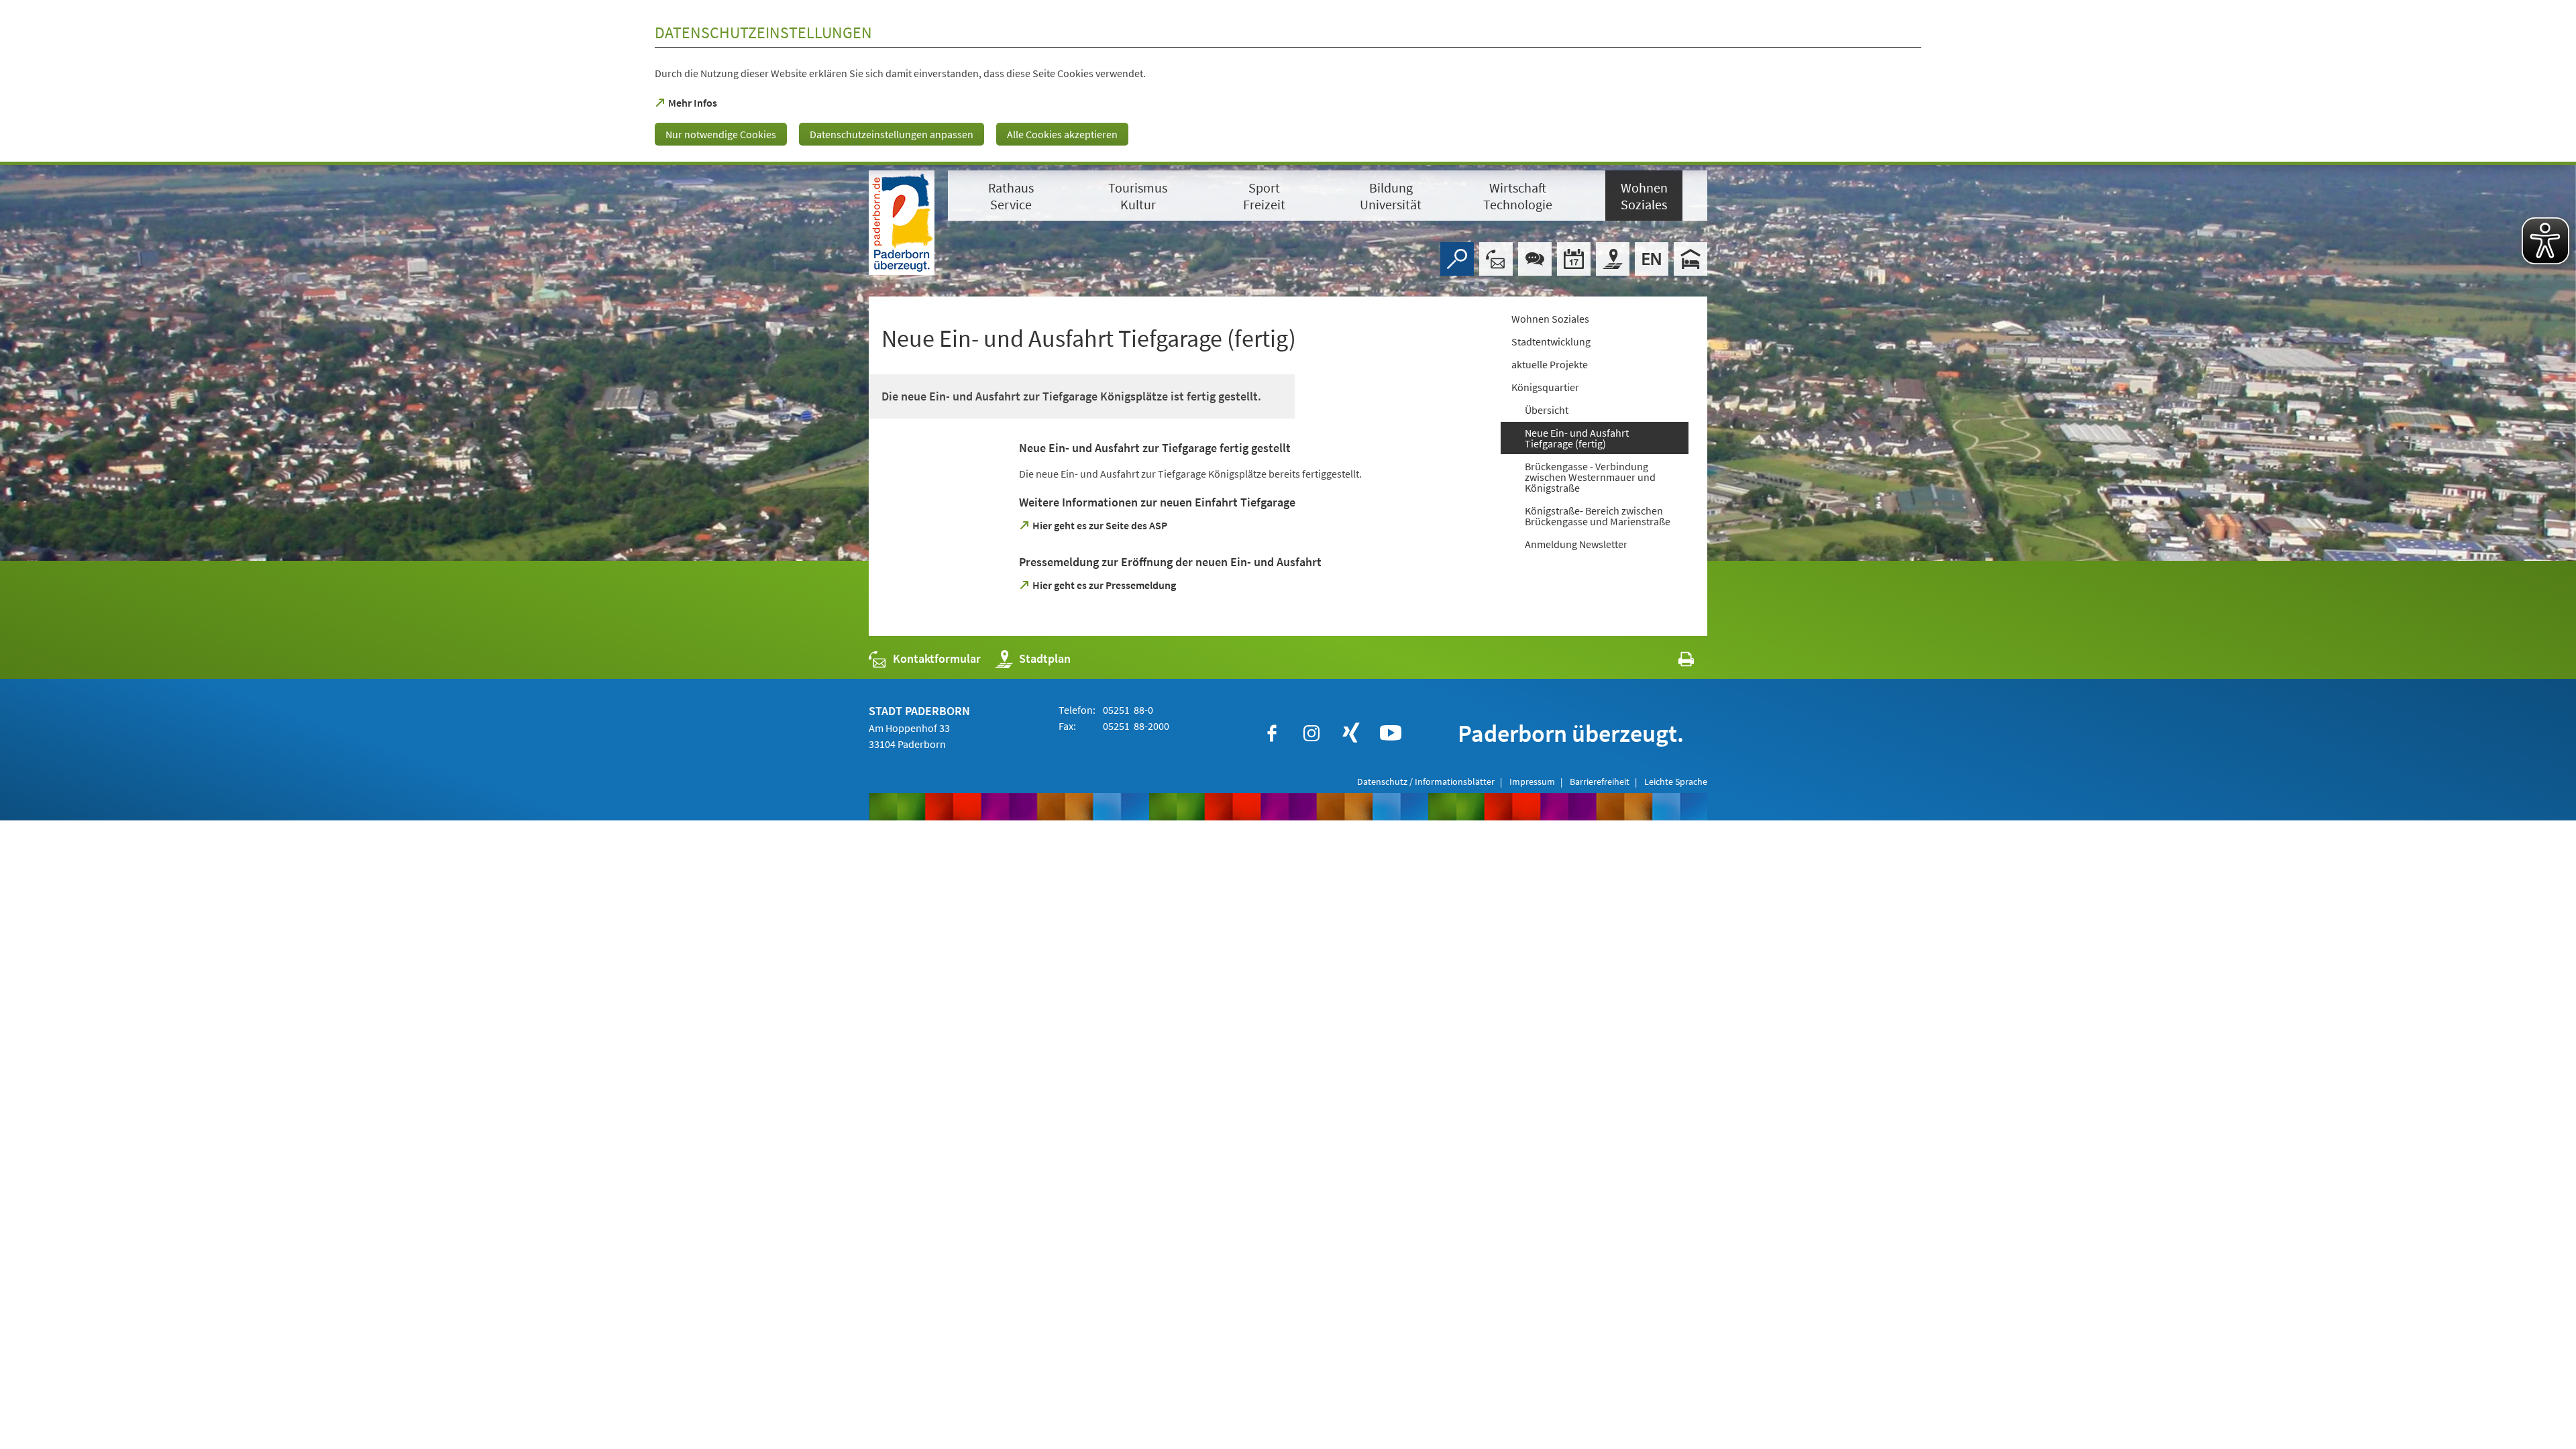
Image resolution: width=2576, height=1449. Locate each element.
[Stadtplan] (1613, 259)
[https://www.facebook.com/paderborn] (1272, 733)
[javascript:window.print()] (1674, 662)
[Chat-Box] (1535, 259)
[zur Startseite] (902, 223)
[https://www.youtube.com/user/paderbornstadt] (1391, 733)
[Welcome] (1652, 259)
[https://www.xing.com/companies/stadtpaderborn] (1351, 733)
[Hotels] (1690, 259)
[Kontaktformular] (1496, 259)
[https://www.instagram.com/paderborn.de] (1311, 733)
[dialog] (1288, 83)
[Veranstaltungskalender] (1574, 259)
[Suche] (1457, 259)
